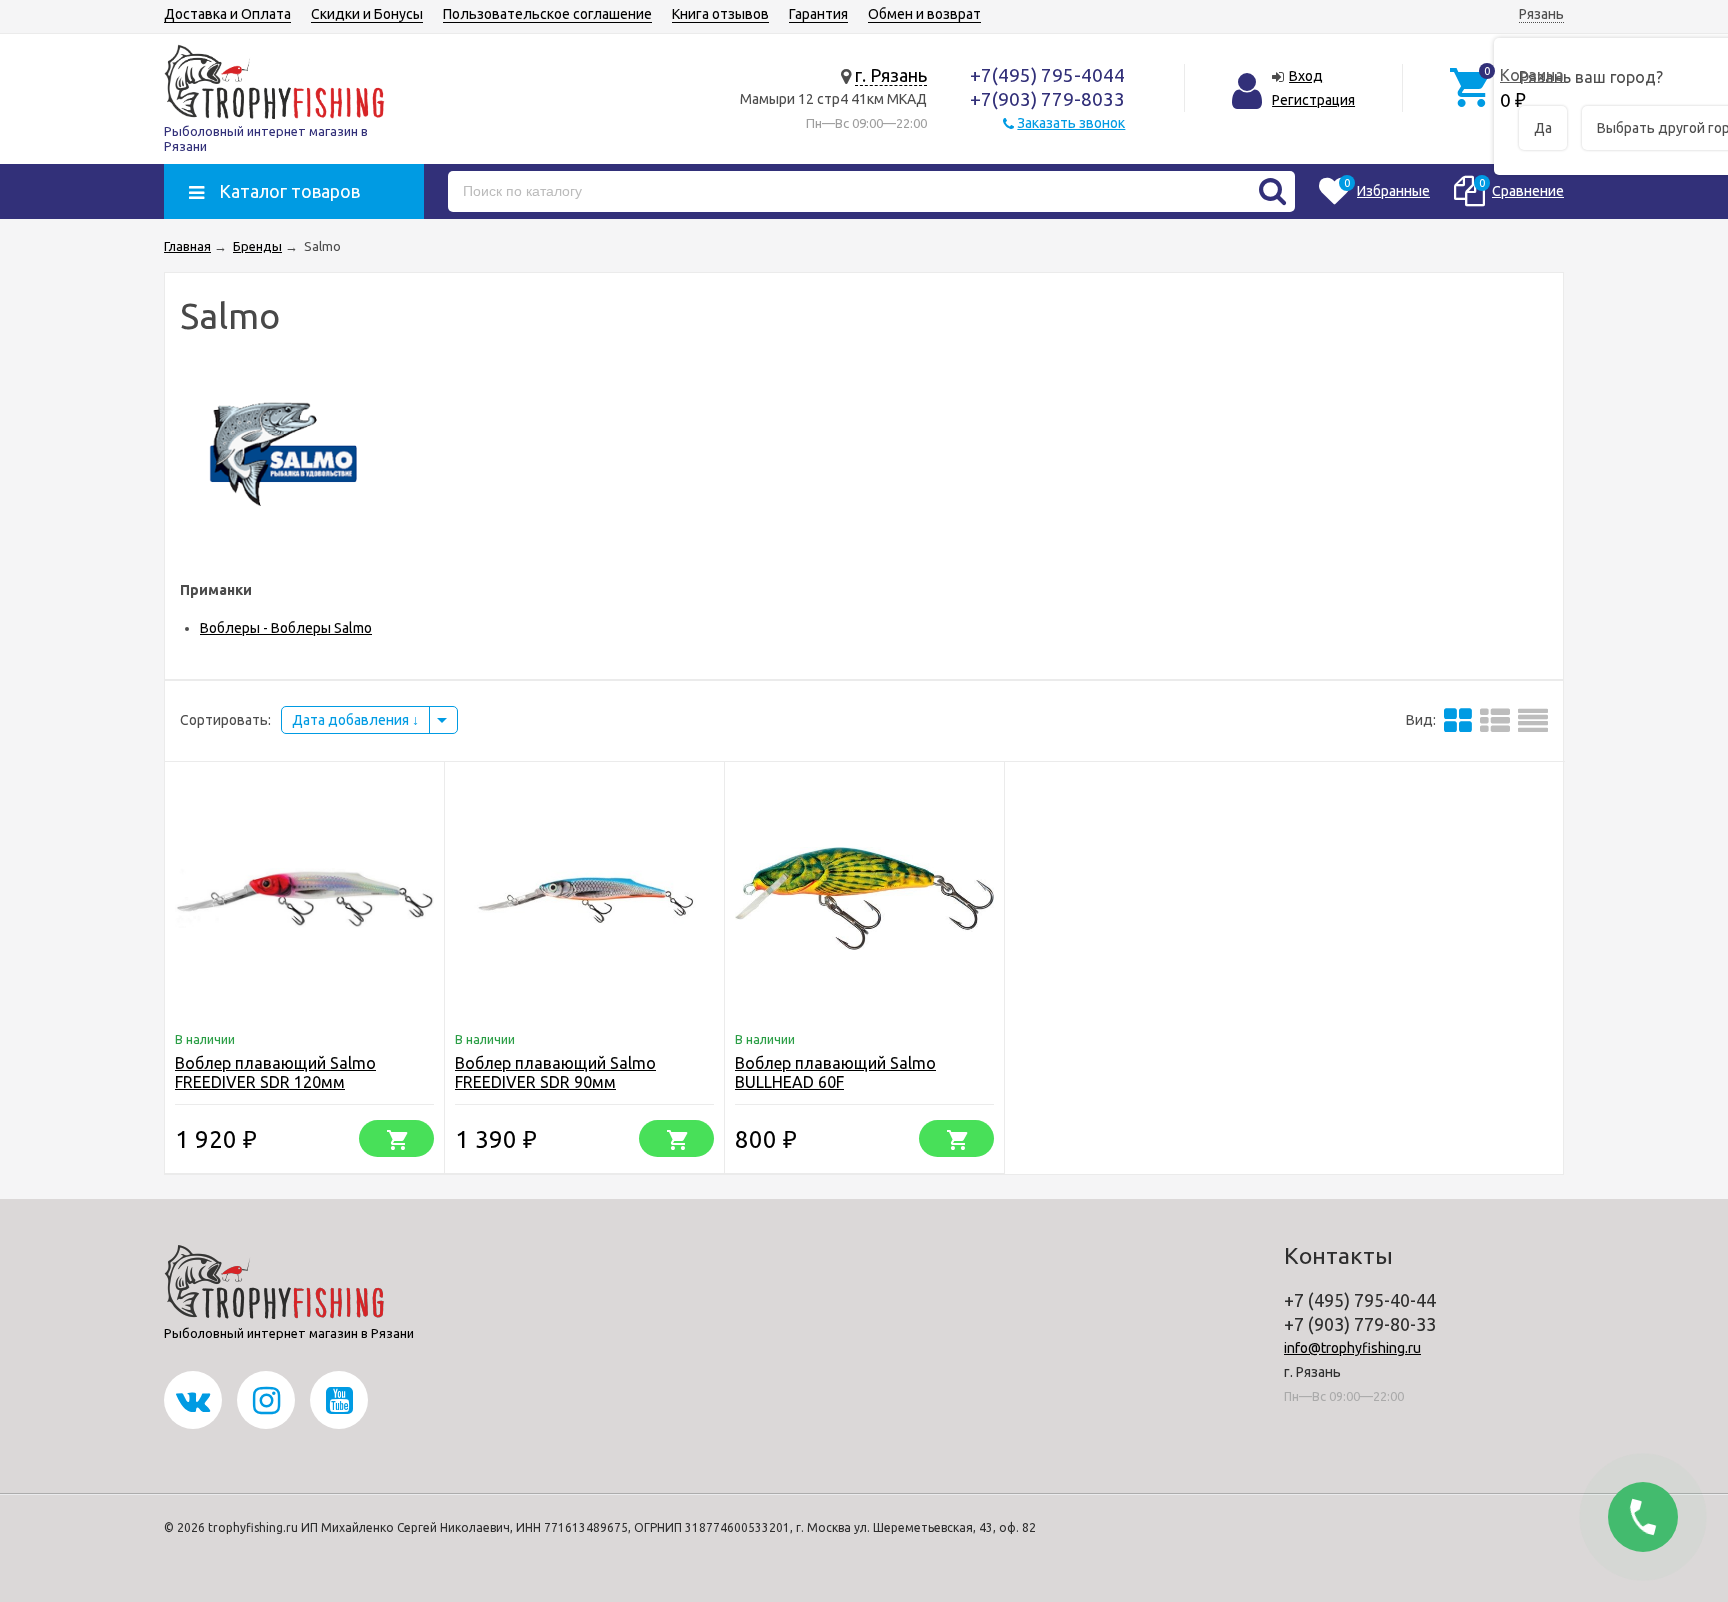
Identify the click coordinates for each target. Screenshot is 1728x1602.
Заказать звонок (1071, 123)
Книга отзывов (720, 14)
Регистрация (1313, 100)
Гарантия (818, 14)
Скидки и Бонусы (367, 14)
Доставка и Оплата (227, 14)
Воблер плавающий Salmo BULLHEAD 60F (835, 1072)
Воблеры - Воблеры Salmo (286, 628)
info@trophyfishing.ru (1352, 1348)
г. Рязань (891, 75)
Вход (1306, 76)
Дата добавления (352, 720)
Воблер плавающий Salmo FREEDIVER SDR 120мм (275, 1072)
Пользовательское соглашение (547, 14)
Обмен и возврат (924, 14)
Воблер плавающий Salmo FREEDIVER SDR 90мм (555, 1072)
